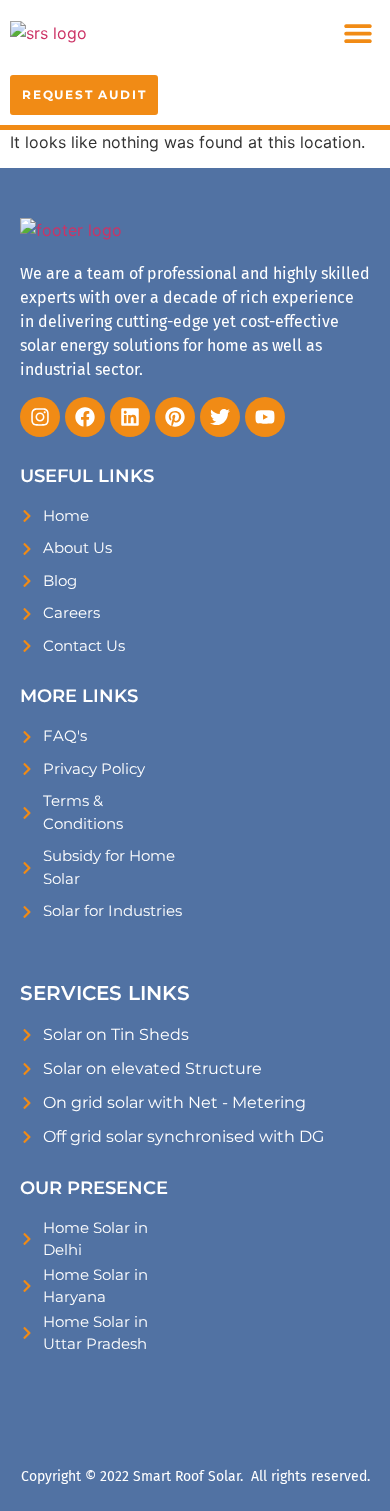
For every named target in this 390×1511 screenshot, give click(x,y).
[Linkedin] (130, 417)
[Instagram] (40, 417)
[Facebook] (85, 417)
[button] (357, 32)
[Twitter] (220, 417)
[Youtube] (265, 417)
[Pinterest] (175, 417)
